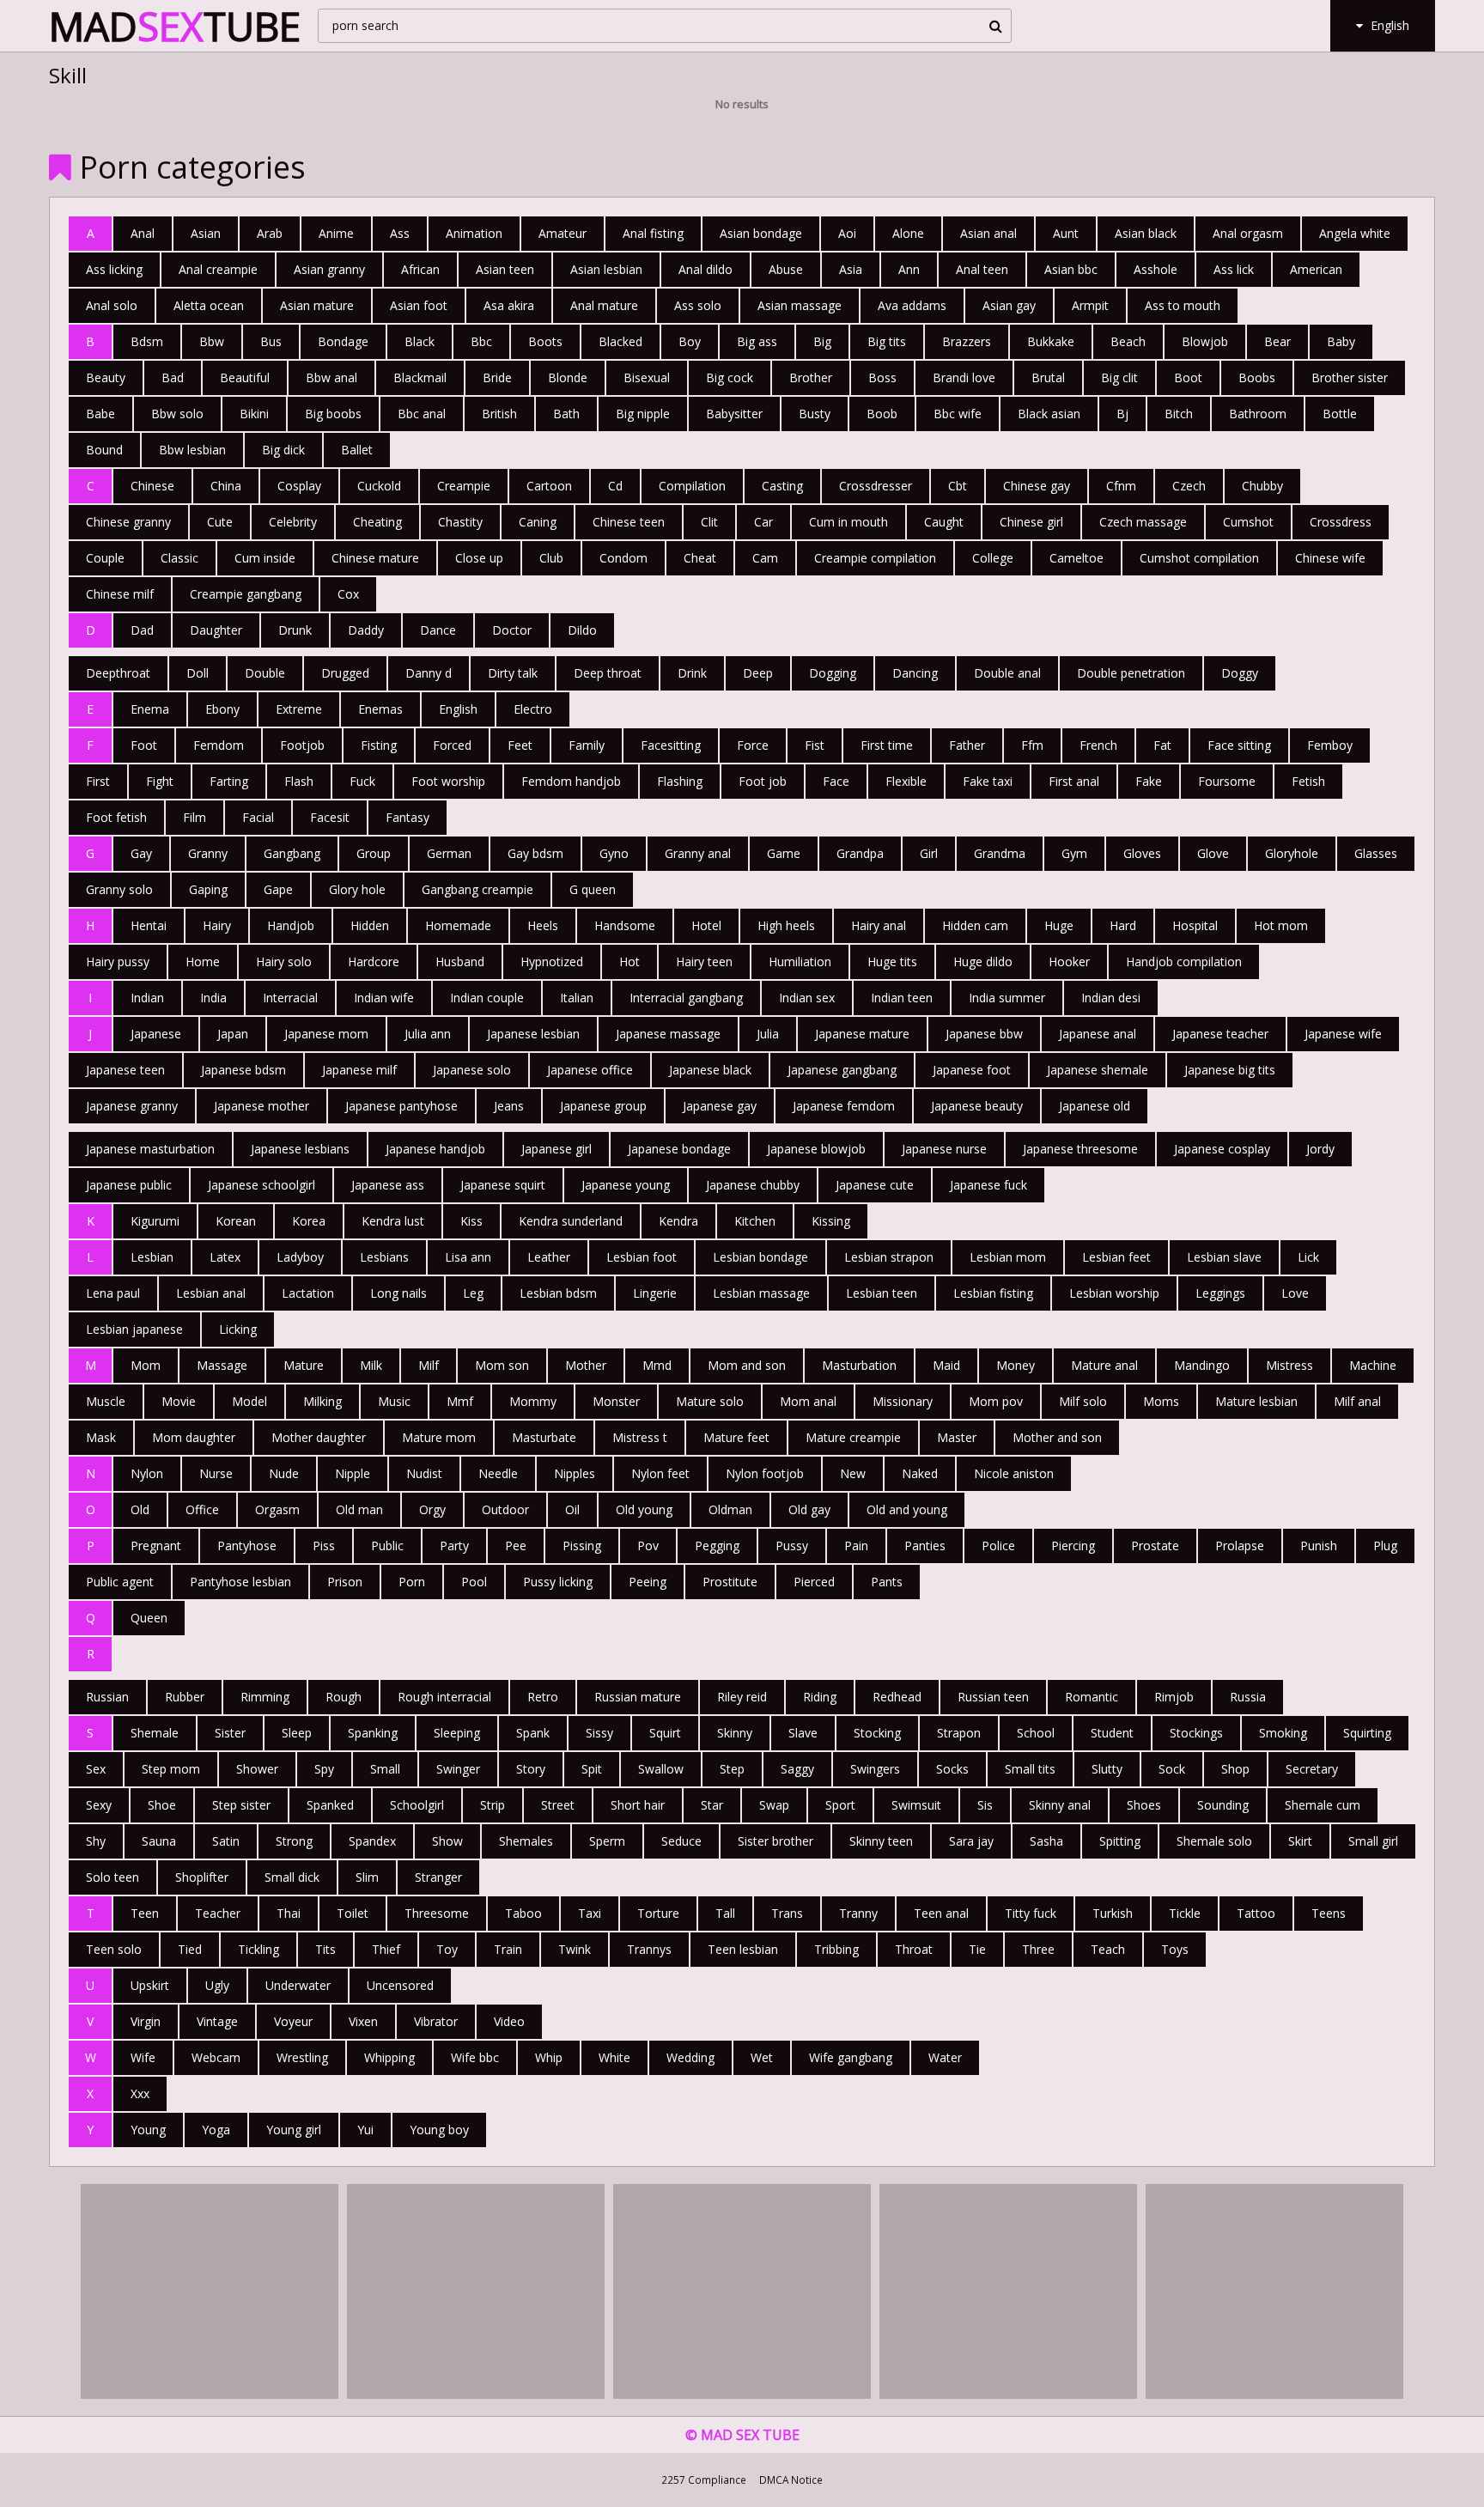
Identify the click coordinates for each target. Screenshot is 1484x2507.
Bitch (1179, 414)
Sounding (1223, 1805)
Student (1112, 1733)
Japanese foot (972, 1070)
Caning (538, 522)
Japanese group (603, 1106)
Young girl (294, 2130)
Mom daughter (194, 1437)
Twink (575, 1949)
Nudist (424, 1473)
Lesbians (384, 1257)
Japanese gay (720, 1106)
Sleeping (457, 1733)
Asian (206, 233)
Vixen (363, 2021)
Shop (1235, 1769)
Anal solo (112, 305)
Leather (549, 1257)
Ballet (357, 450)
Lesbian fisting (993, 1293)
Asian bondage (761, 233)
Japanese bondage (679, 1149)
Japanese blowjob (816, 1149)
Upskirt (150, 1985)
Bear (1277, 341)
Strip (493, 1805)
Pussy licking (558, 1582)
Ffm (1032, 745)
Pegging (717, 1546)
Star (712, 1805)
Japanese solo (472, 1070)
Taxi (590, 1913)
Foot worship (448, 781)
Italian (577, 998)
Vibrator (436, 2021)
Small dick (292, 1877)
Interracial (290, 998)
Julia (768, 1034)
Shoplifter (202, 1877)
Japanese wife (1343, 1034)
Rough (344, 1697)
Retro (543, 1697)
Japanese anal (1098, 1034)
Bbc (481, 341)
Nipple (353, 1473)
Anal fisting (653, 233)
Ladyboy (300, 1257)
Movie (179, 1401)
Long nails (398, 1293)
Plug (1385, 1546)
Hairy (217, 925)
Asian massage (800, 305)
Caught (944, 522)
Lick (1308, 1257)
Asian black (1146, 233)
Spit (592, 1769)
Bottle (1340, 414)
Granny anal (698, 853)
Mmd (657, 1365)
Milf (429, 1365)
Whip (549, 2057)
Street (558, 1805)
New (853, 1473)
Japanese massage (668, 1034)
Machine (1373, 1365)
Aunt (1066, 233)
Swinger (458, 1769)
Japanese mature (862, 1034)
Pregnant (156, 1546)
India (213, 998)
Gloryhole (1292, 853)
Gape (278, 889)
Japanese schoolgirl (262, 1185)
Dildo (582, 630)
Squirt (665, 1733)
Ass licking (114, 269)
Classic (179, 558)
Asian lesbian (606, 269)
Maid (946, 1365)
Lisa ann (468, 1257)
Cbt (958, 486)
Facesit (330, 817)
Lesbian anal (211, 1293)
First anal (1074, 781)
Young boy (439, 2130)
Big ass (757, 341)
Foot (144, 745)
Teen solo (114, 1949)
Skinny (735, 1733)
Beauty (106, 377)
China (226, 486)
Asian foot (419, 305)
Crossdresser (876, 486)
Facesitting (671, 745)
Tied (190, 1949)
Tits (325, 1949)
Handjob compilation (1184, 961)
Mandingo (1202, 1365)
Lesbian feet (1116, 1257)
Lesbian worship (1114, 1293)
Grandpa (860, 853)
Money (1016, 1365)
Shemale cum (1323, 1805)
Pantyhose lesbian (240, 1582)
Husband (460, 961)
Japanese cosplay (1222, 1149)
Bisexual (647, 377)
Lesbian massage (761, 1293)
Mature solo (710, 1401)
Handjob (291, 925)
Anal (143, 233)
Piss (324, 1546)
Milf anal (1357, 1401)
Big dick (283, 450)
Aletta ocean (209, 305)
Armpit (1090, 305)
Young (148, 2130)
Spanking (373, 1733)
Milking (322, 1401)
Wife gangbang (851, 2057)
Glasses (1376, 853)
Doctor (512, 630)
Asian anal (988, 233)
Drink (692, 673)
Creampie (464, 486)
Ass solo (698, 305)
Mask (101, 1437)
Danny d (429, 673)
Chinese (152, 486)
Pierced (814, 1582)
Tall (725, 1913)
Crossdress (1341, 522)
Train (508, 1949)
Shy (96, 1841)
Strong (294, 1841)
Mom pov (996, 1401)
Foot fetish (116, 817)
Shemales (526, 1841)
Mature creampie (853, 1437)
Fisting (379, 745)
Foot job (763, 781)
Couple (105, 558)
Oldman (730, 1509)
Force (753, 745)
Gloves (1142, 853)
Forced (452, 745)
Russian (107, 1697)
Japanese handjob (435, 1149)
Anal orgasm (1248, 233)
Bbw (212, 341)
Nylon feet (660, 1473)
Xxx (140, 2093)
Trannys (649, 1949)
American (1316, 269)
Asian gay (1009, 305)
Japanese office (590, 1070)
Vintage (217, 2021)
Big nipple (643, 414)
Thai (289, 1913)
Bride (497, 377)
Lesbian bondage (760, 1257)
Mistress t (640, 1437)
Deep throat (608, 673)
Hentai (149, 925)
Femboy (1330, 745)
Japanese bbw (984, 1034)
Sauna (159, 1841)
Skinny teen (881, 1841)
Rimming (265, 1697)
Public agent (120, 1582)
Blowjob (1205, 341)
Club (551, 558)
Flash (299, 781)
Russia (1248, 1697)
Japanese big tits (1230, 1070)
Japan (233, 1034)
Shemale (155, 1733)
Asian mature (317, 305)
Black (420, 341)
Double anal (1007, 673)
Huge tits (892, 961)
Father (967, 745)
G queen (593, 889)
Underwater (298, 1985)
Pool (474, 1582)
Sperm (607, 1841)
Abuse (786, 269)
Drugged (345, 673)
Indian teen (902, 998)
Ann (909, 269)
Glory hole (357, 889)
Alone (908, 233)
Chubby (1262, 486)
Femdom (219, 745)
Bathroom (1258, 414)
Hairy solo (284, 961)
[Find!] (993, 26)
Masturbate (544, 1437)
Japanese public (129, 1185)
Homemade (458, 925)
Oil (572, 1509)
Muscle (106, 1401)
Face (836, 781)
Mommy (533, 1401)
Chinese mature (375, 558)
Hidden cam (975, 925)
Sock (1172, 1769)
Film (195, 817)
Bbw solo (177, 414)
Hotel (706, 925)
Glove (1213, 853)
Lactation (308, 1293)
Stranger (438, 1877)
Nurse (216, 1473)
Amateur (563, 233)
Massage (222, 1365)
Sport (840, 1805)
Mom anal (808, 1401)
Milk (371, 1365)
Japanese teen (125, 1070)
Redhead (897, 1697)
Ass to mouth (1183, 305)
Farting (229, 781)
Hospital (1195, 925)
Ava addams (912, 305)
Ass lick (1234, 269)
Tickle (1185, 1913)
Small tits (1030, 1769)
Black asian (1049, 414)
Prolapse (1240, 1546)
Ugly (217, 1985)
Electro (533, 709)
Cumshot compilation (1199, 558)
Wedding (690, 2057)
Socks (952, 1769)
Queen (149, 1618)
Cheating (377, 522)
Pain (856, 1546)
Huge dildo (983, 961)
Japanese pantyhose (401, 1106)
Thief (386, 1949)
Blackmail (420, 377)
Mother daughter (319, 1437)
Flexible (906, 781)
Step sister (241, 1805)
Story (531, 1769)
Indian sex (807, 998)
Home (203, 961)
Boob (882, 414)
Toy (447, 1949)
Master (957, 1437)
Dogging (833, 673)
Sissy (599, 1733)
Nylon (147, 1473)
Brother (811, 377)
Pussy (792, 1546)
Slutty (1107, 1769)
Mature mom (439, 1437)
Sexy (99, 1805)
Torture (658, 1913)
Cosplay (299, 486)
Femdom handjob (571, 781)
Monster (616, 1401)
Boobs (1257, 377)
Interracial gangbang (686, 998)
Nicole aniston (1014, 1473)
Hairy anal (879, 925)
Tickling (258, 1949)
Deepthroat (118, 673)
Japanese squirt (503, 1185)
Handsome (625, 925)
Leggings (1220, 1293)
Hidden (370, 925)
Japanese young (626, 1185)
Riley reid (742, 1697)
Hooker (1069, 961)
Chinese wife (1330, 558)
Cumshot (1248, 522)
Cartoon (549, 486)
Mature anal (1104, 1365)
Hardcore (374, 961)
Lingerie (655, 1293)
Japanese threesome (1080, 1149)
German (449, 853)
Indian (147, 998)
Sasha (1046, 1841)
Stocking (877, 1733)
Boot (1188, 377)
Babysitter (734, 414)
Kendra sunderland (571, 1221)
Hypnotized (552, 961)
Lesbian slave (1224, 1257)
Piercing (1073, 1546)
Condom (623, 558)
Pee (516, 1546)
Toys (1175, 1949)
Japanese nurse (944, 1149)
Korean (236, 1221)
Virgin (146, 2021)
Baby (1341, 341)
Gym (1074, 853)
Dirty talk (513, 673)
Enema (150, 709)
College (993, 558)
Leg (473, 1293)
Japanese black (710, 1070)
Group (374, 853)
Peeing (648, 1582)
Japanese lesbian (533, 1034)
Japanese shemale (1098, 1070)
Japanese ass (388, 1185)
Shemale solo (1214, 1841)
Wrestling (302, 2057)
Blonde (568, 377)
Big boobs (333, 414)
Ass (400, 233)
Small (385, 1769)
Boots (545, 341)
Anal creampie (218, 269)
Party (454, 1546)
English (458, 709)
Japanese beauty (977, 1106)
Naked (920, 1473)
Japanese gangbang (842, 1070)
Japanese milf (359, 1070)
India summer (1007, 998)
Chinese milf (120, 594)
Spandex (372, 1841)
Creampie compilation (875, 558)
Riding (820, 1697)
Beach (1128, 341)
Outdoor (505, 1509)
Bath (566, 414)
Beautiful (245, 377)
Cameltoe (1077, 558)
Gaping (208, 889)
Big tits (887, 341)
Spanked (330, 1805)
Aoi (847, 233)
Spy (324, 1769)
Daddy (366, 630)
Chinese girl (1031, 522)
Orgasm (277, 1509)
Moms (1161, 1401)
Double (265, 673)
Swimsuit (916, 1805)
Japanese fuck (988, 1185)
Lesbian (152, 1257)
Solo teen (113, 1877)
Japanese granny (132, 1106)
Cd (615, 486)
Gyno (614, 853)
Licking (238, 1329)
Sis (985, 1805)
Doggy (1240, 673)
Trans (787, 1913)
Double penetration (1131, 673)
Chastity (460, 522)
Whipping (389, 2057)
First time (887, 745)
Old (140, 1509)
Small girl (1373, 1841)
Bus (271, 341)
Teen (145, 1913)
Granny (208, 853)
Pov (648, 1546)
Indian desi (1111, 998)
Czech (1189, 486)
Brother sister (1350, 377)
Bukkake (1051, 341)
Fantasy (407, 817)
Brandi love (964, 377)
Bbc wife (958, 414)
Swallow (661, 1769)
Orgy (432, 1509)
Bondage (343, 341)
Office (202, 1509)
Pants (887, 1582)
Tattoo (1256, 1913)
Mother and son (1057, 1437)
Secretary (1312, 1769)
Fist (815, 745)
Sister (230, 1733)
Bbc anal (422, 414)
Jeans (509, 1106)
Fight (160, 781)
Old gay (809, 1509)
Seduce (681, 1841)
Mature (304, 1365)
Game (784, 853)
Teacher (218, 1913)
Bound (104, 450)
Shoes (1144, 1805)
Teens (1329, 1913)
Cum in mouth (848, 522)
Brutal (1048, 377)
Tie (977, 1949)
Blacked (620, 341)
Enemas (380, 709)
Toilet (353, 1913)
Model (249, 1401)
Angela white (1355, 233)
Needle (498, 1473)
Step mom (171, 1769)
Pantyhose (247, 1546)
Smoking (1283, 1733)
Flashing (680, 781)
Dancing (915, 673)
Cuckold (379, 486)
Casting (782, 486)
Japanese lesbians (300, 1149)
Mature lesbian (1256, 1401)
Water (945, 2057)
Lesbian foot (642, 1257)
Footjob (302, 745)
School (1036, 1733)
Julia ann (428, 1034)
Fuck (362, 781)
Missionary (903, 1401)
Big (822, 341)
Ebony (222, 709)
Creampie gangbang (246, 594)
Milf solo (1083, 1401)
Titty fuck (1031, 1913)
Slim (367, 1877)
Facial (258, 817)
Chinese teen (629, 522)
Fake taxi (988, 781)
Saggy (797, 1769)
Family (587, 745)
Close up (479, 558)
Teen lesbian (743, 1949)
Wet (762, 2057)
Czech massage (1143, 522)
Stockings (1196, 1733)
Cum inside (265, 558)
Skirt (1300, 1841)
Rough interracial (444, 1697)
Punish (1319, 1546)
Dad (142, 630)
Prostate (1155, 1546)
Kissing (831, 1221)
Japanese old (1095, 1106)
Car (763, 522)
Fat (1162, 745)
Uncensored (400, 1985)
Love (1295, 1293)
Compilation (692, 486)
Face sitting (1239, 745)
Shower (257, 1769)
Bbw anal (331, 377)
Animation (474, 233)
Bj (1122, 414)
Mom (146, 1365)
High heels (786, 925)
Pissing (582, 1546)
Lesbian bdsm (558, 1293)
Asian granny (329, 269)
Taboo (523, 1913)
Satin (226, 1841)
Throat (914, 1949)
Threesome (437, 1913)
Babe (100, 414)
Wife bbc (475, 2057)
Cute (220, 522)
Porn (412, 1582)
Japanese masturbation (150, 1149)
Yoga (216, 2130)
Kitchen (755, 1221)
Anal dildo (706, 269)
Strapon (959, 1733)
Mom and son (747, 1365)
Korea (309, 1221)
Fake (1149, 781)
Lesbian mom (1008, 1257)
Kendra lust (393, 1221)
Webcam (216, 2057)
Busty (815, 414)
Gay (141, 853)
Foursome (1227, 781)
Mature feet (736, 1437)
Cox (348, 594)
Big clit (1119, 377)
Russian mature (638, 1697)
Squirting (1367, 1733)
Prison (345, 1582)
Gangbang (292, 853)
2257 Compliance (704, 2480)
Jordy (1320, 1149)
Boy (690, 341)
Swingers (875, 1769)
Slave (803, 1733)
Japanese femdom (844, 1106)
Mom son (502, 1365)
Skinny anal (1060, 1805)
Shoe (162, 1805)
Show (447, 1841)
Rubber (185, 1697)
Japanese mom (326, 1034)
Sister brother (775, 1841)
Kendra (678, 1221)
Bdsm (147, 341)
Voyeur (293, 2021)
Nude (284, 1473)
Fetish (1308, 781)
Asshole (1156, 269)
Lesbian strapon (889, 1257)
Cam (765, 558)
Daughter (216, 630)
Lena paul (113, 1293)
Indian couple (487, 998)
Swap (774, 1805)
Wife (143, 2057)
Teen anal (941, 1913)
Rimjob (1174, 1697)
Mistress (1289, 1365)
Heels (543, 925)
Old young (644, 1509)
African (420, 269)
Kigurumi (155, 1221)
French (1098, 745)
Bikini (254, 414)
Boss (882, 377)
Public (387, 1546)
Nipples (575, 1473)
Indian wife (384, 998)
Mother (586, 1365)
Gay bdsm (535, 853)
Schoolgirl (417, 1805)
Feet (520, 745)
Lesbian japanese (134, 1329)
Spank (533, 1733)
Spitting (1120, 1841)
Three (1038, 1949)
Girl (929, 853)
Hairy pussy (118, 961)
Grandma (1000, 853)
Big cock (730, 377)
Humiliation (800, 961)
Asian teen (505, 269)
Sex (96, 1769)
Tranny (858, 1913)
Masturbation (859, 1365)
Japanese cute (875, 1185)
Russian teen (993, 1697)
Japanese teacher (1220, 1034)
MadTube (175, 26)
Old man (359, 1509)
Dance (438, 630)
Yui (365, 2130)
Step (732, 1769)
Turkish (1113, 1913)
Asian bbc (1071, 269)
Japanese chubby (753, 1185)
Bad (173, 377)
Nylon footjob (765, 1473)
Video (509, 2021)
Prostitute (730, 1582)
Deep (758, 673)
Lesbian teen (882, 1293)
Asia (851, 269)
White (614, 2057)
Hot (629, 961)
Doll (198, 673)
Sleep (297, 1733)
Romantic (1092, 1697)
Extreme (299, 709)
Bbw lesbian (192, 450)
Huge (1059, 925)
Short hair (638, 1805)
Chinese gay (1037, 486)
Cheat (700, 558)
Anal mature (604, 305)
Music (394, 1401)
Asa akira (509, 305)
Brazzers (967, 341)
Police (998, 1546)
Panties (925, 1546)
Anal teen (982, 269)
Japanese (156, 1034)
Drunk (295, 630)
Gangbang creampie (477, 889)
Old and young (907, 1509)
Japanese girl (556, 1149)
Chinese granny (128, 522)
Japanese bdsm (243, 1070)
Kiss (471, 1221)
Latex (225, 1257)
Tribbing (836, 1949)
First (98, 781)
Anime (336, 233)
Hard (1123, 925)
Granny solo (119, 889)
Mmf (460, 1401)
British (499, 414)
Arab (270, 233)
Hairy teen (704, 961)
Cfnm (1121, 486)
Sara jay (971, 1841)
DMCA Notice (791, 2480)
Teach (1108, 1949)
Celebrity (293, 522)
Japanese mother (262, 1106)
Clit (709, 522)
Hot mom (1281, 925)
